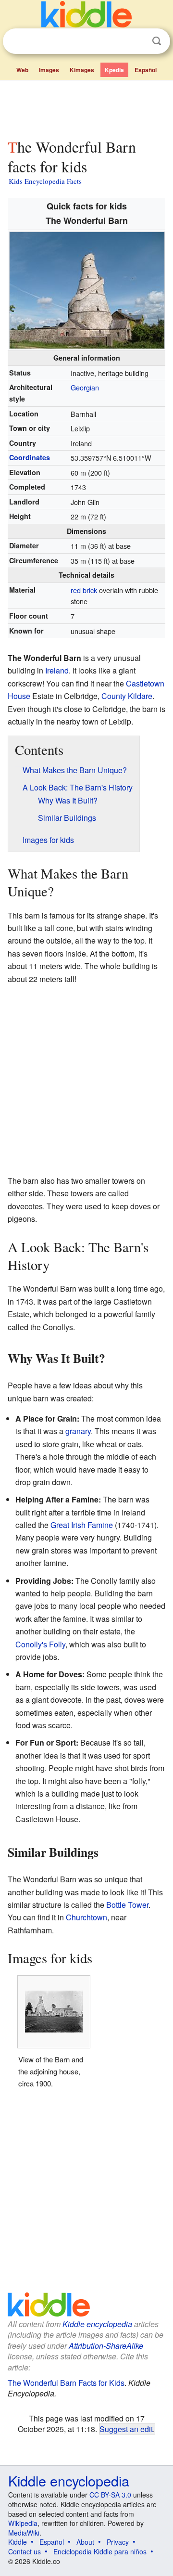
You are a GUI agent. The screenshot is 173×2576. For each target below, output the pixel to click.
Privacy (118, 2542)
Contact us (25, 2551)
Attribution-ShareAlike (106, 2346)
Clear (137, 41)
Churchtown (86, 1917)
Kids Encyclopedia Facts (45, 181)
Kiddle (18, 2542)
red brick (84, 590)
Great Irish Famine (82, 1525)
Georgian (85, 387)
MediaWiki (24, 2533)
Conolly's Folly (40, 1644)
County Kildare (127, 696)
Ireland (57, 670)
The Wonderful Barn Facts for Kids (66, 2383)
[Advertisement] (86, 107)
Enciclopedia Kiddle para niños (100, 2551)
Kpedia (114, 70)
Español (146, 70)
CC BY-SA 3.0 (110, 2495)
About (85, 2542)
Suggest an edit (126, 2429)
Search (157, 41)
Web (22, 70)
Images (49, 70)
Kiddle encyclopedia (97, 2324)
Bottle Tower (127, 1905)
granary (78, 1431)
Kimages (82, 70)
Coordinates (30, 457)
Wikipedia (23, 2523)
